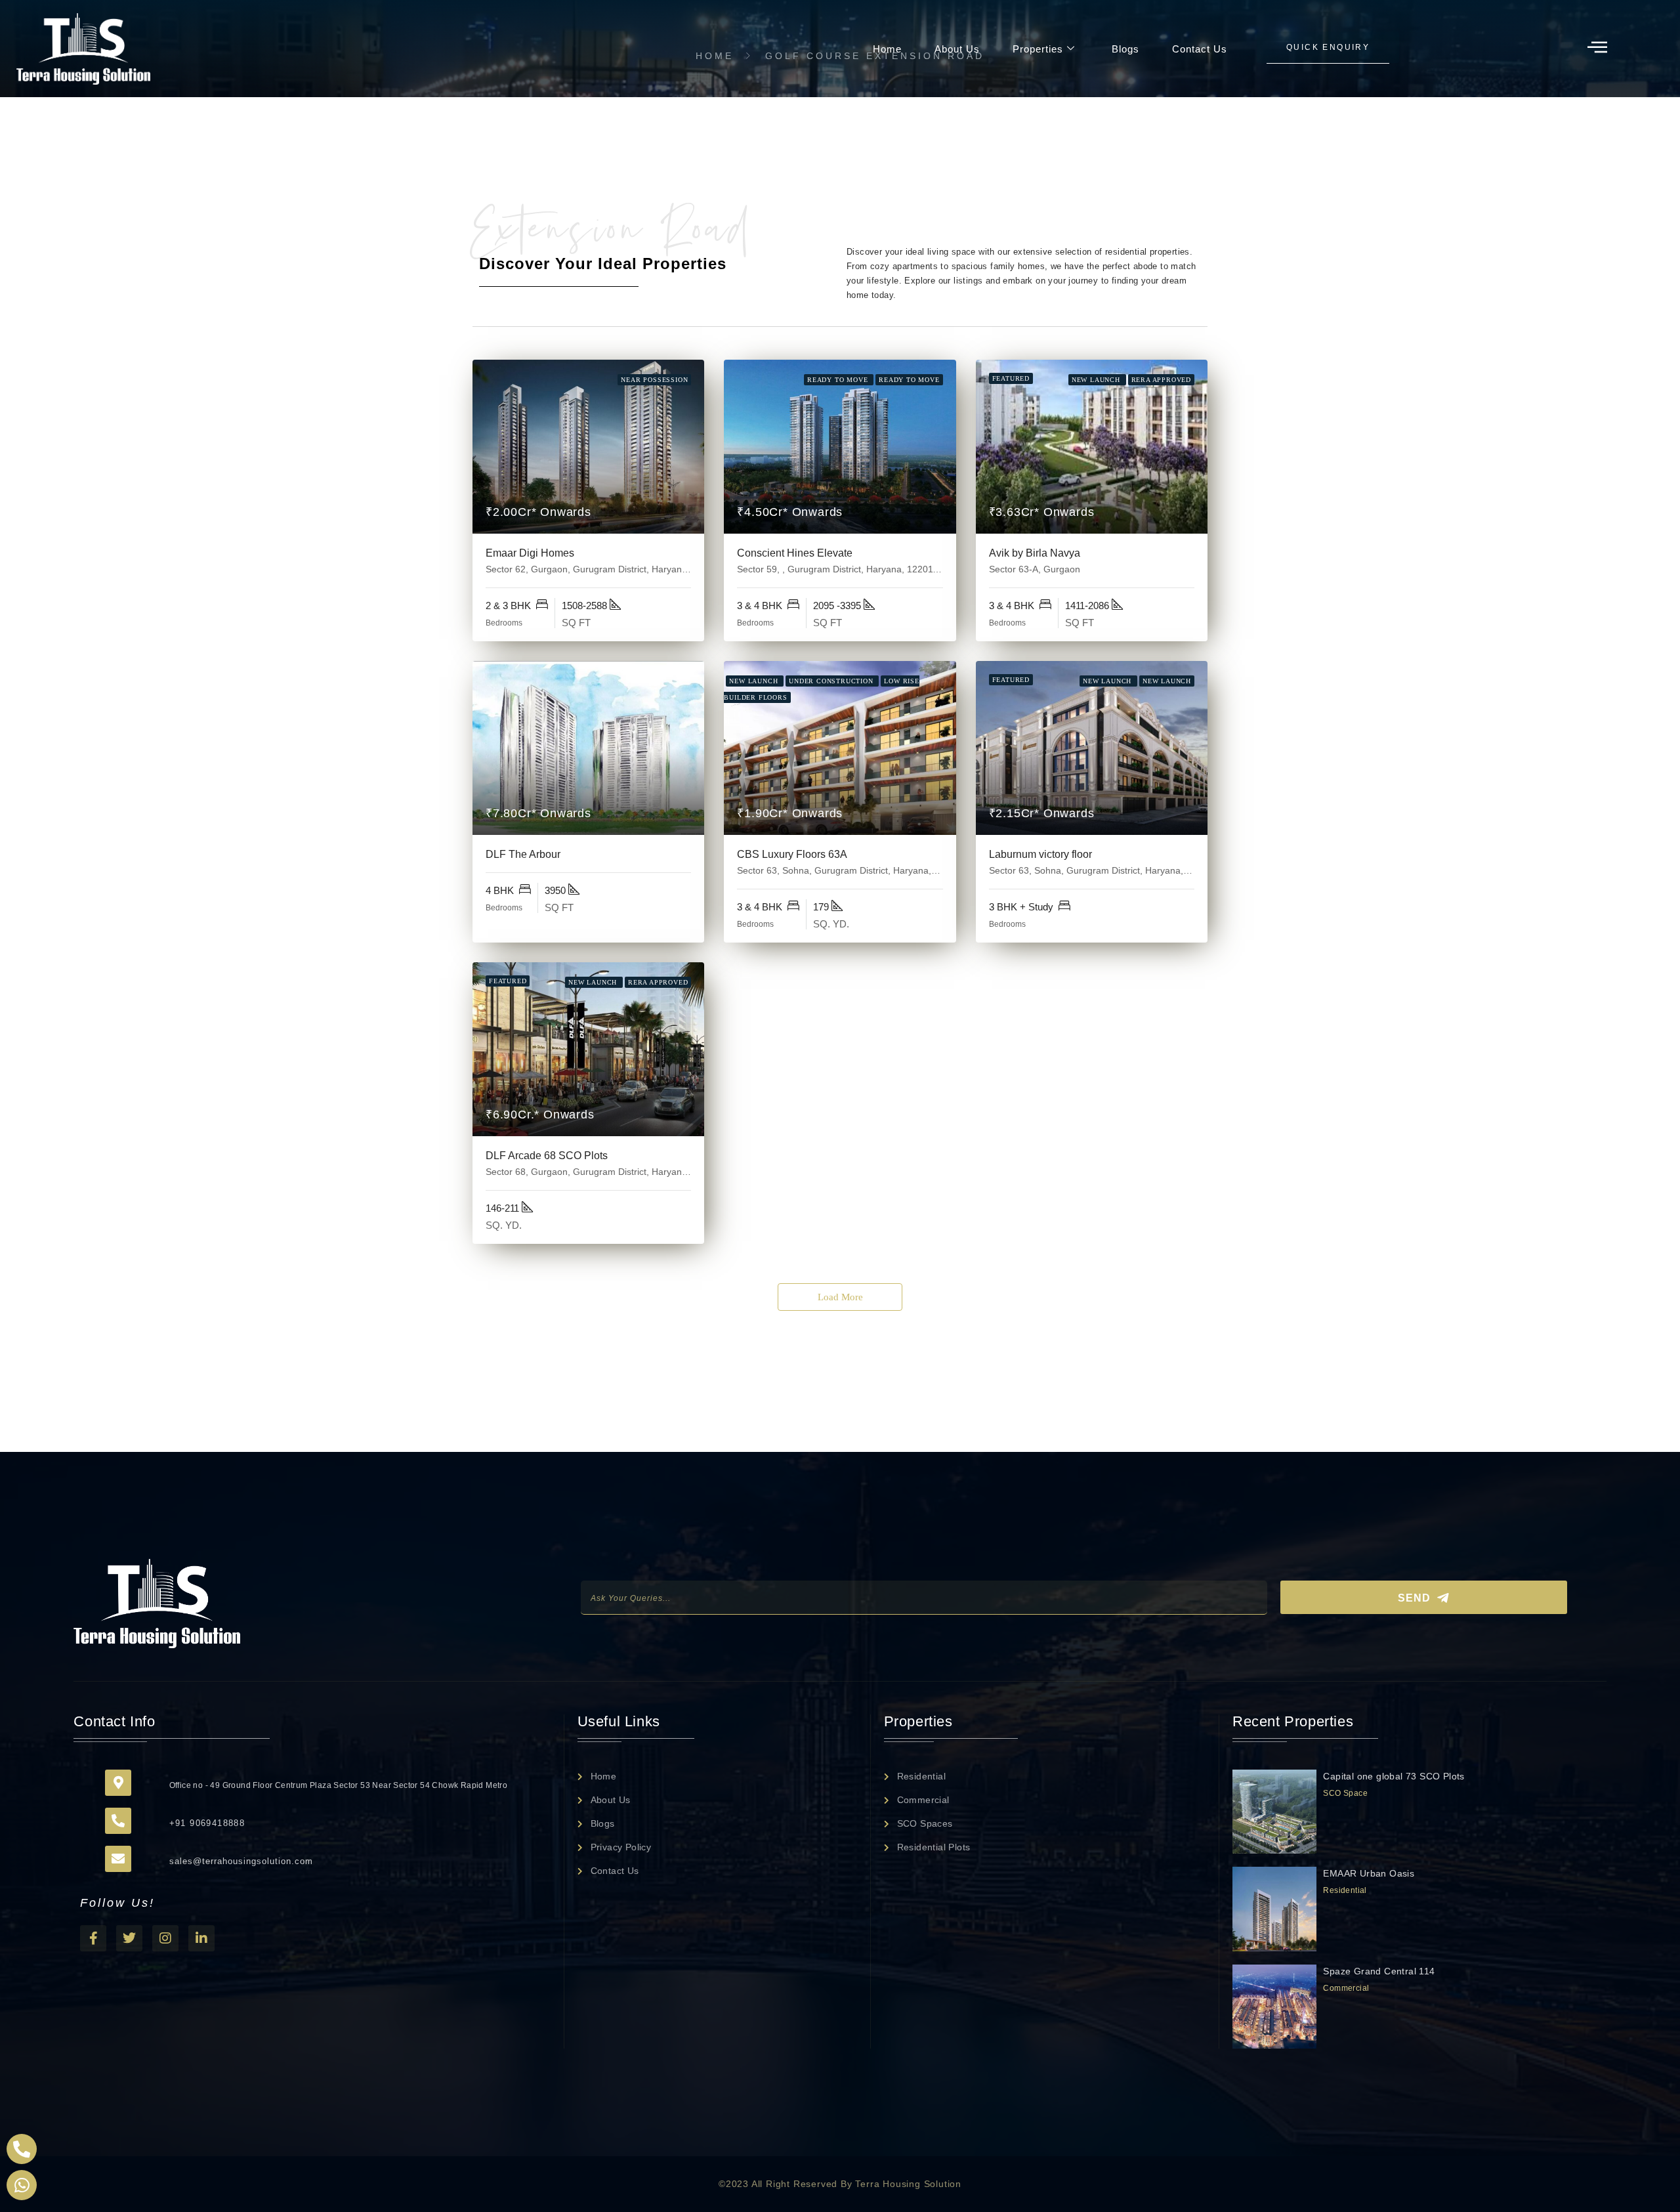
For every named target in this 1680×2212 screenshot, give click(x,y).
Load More (840, 1297)
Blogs (1125, 49)
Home (887, 49)
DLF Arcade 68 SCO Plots (547, 1156)
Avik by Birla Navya (1035, 553)
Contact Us (1200, 49)
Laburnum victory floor (1040, 854)
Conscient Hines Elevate (795, 553)
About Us (957, 49)
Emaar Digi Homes (530, 553)
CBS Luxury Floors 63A (792, 854)
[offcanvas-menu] (1597, 48)
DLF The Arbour (523, 854)
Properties (1038, 49)
